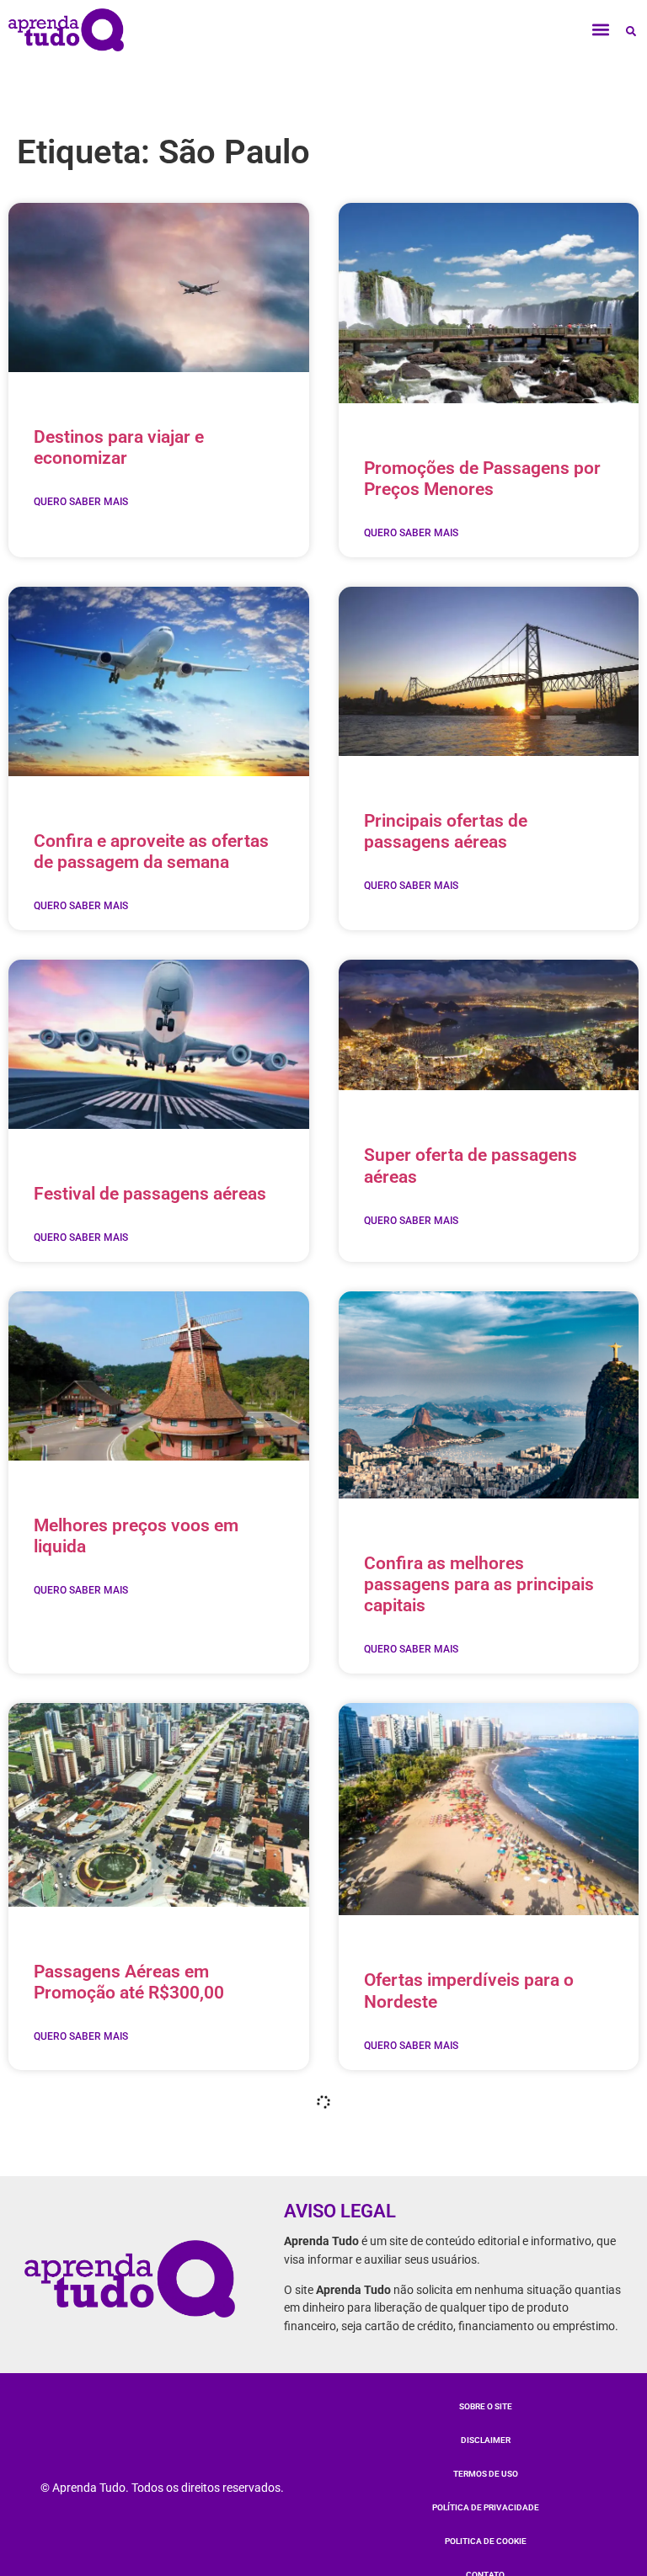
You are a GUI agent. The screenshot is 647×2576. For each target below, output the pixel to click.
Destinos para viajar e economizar (119, 447)
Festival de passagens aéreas (150, 1194)
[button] (601, 30)
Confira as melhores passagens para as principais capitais (479, 1584)
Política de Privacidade (486, 2507)
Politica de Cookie (486, 2541)
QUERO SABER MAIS (81, 502)
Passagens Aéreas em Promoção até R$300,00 (129, 1982)
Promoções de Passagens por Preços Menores (482, 479)
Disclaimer (486, 2440)
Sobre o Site (486, 2406)
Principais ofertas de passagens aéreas (446, 831)
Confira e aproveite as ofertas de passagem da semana (151, 852)
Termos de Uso (486, 2474)
